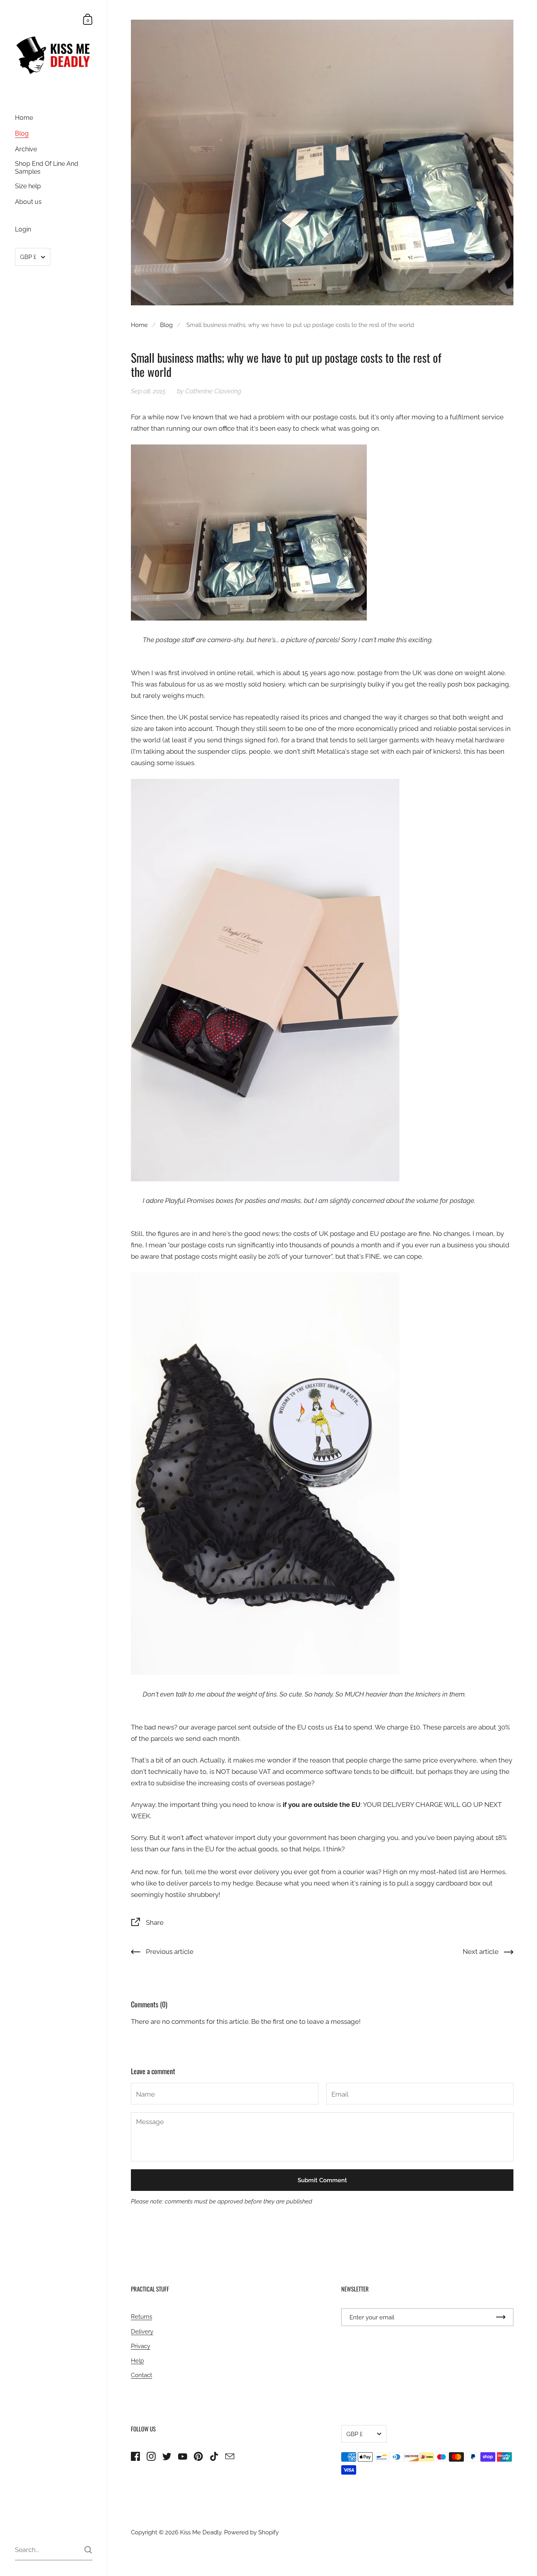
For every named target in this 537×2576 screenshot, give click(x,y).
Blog (166, 325)
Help (137, 2360)
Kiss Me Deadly (201, 2532)
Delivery (142, 2331)
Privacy (141, 2346)
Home (139, 325)
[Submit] (88, 2550)
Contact (142, 2375)
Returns (142, 2316)
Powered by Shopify (251, 2532)
